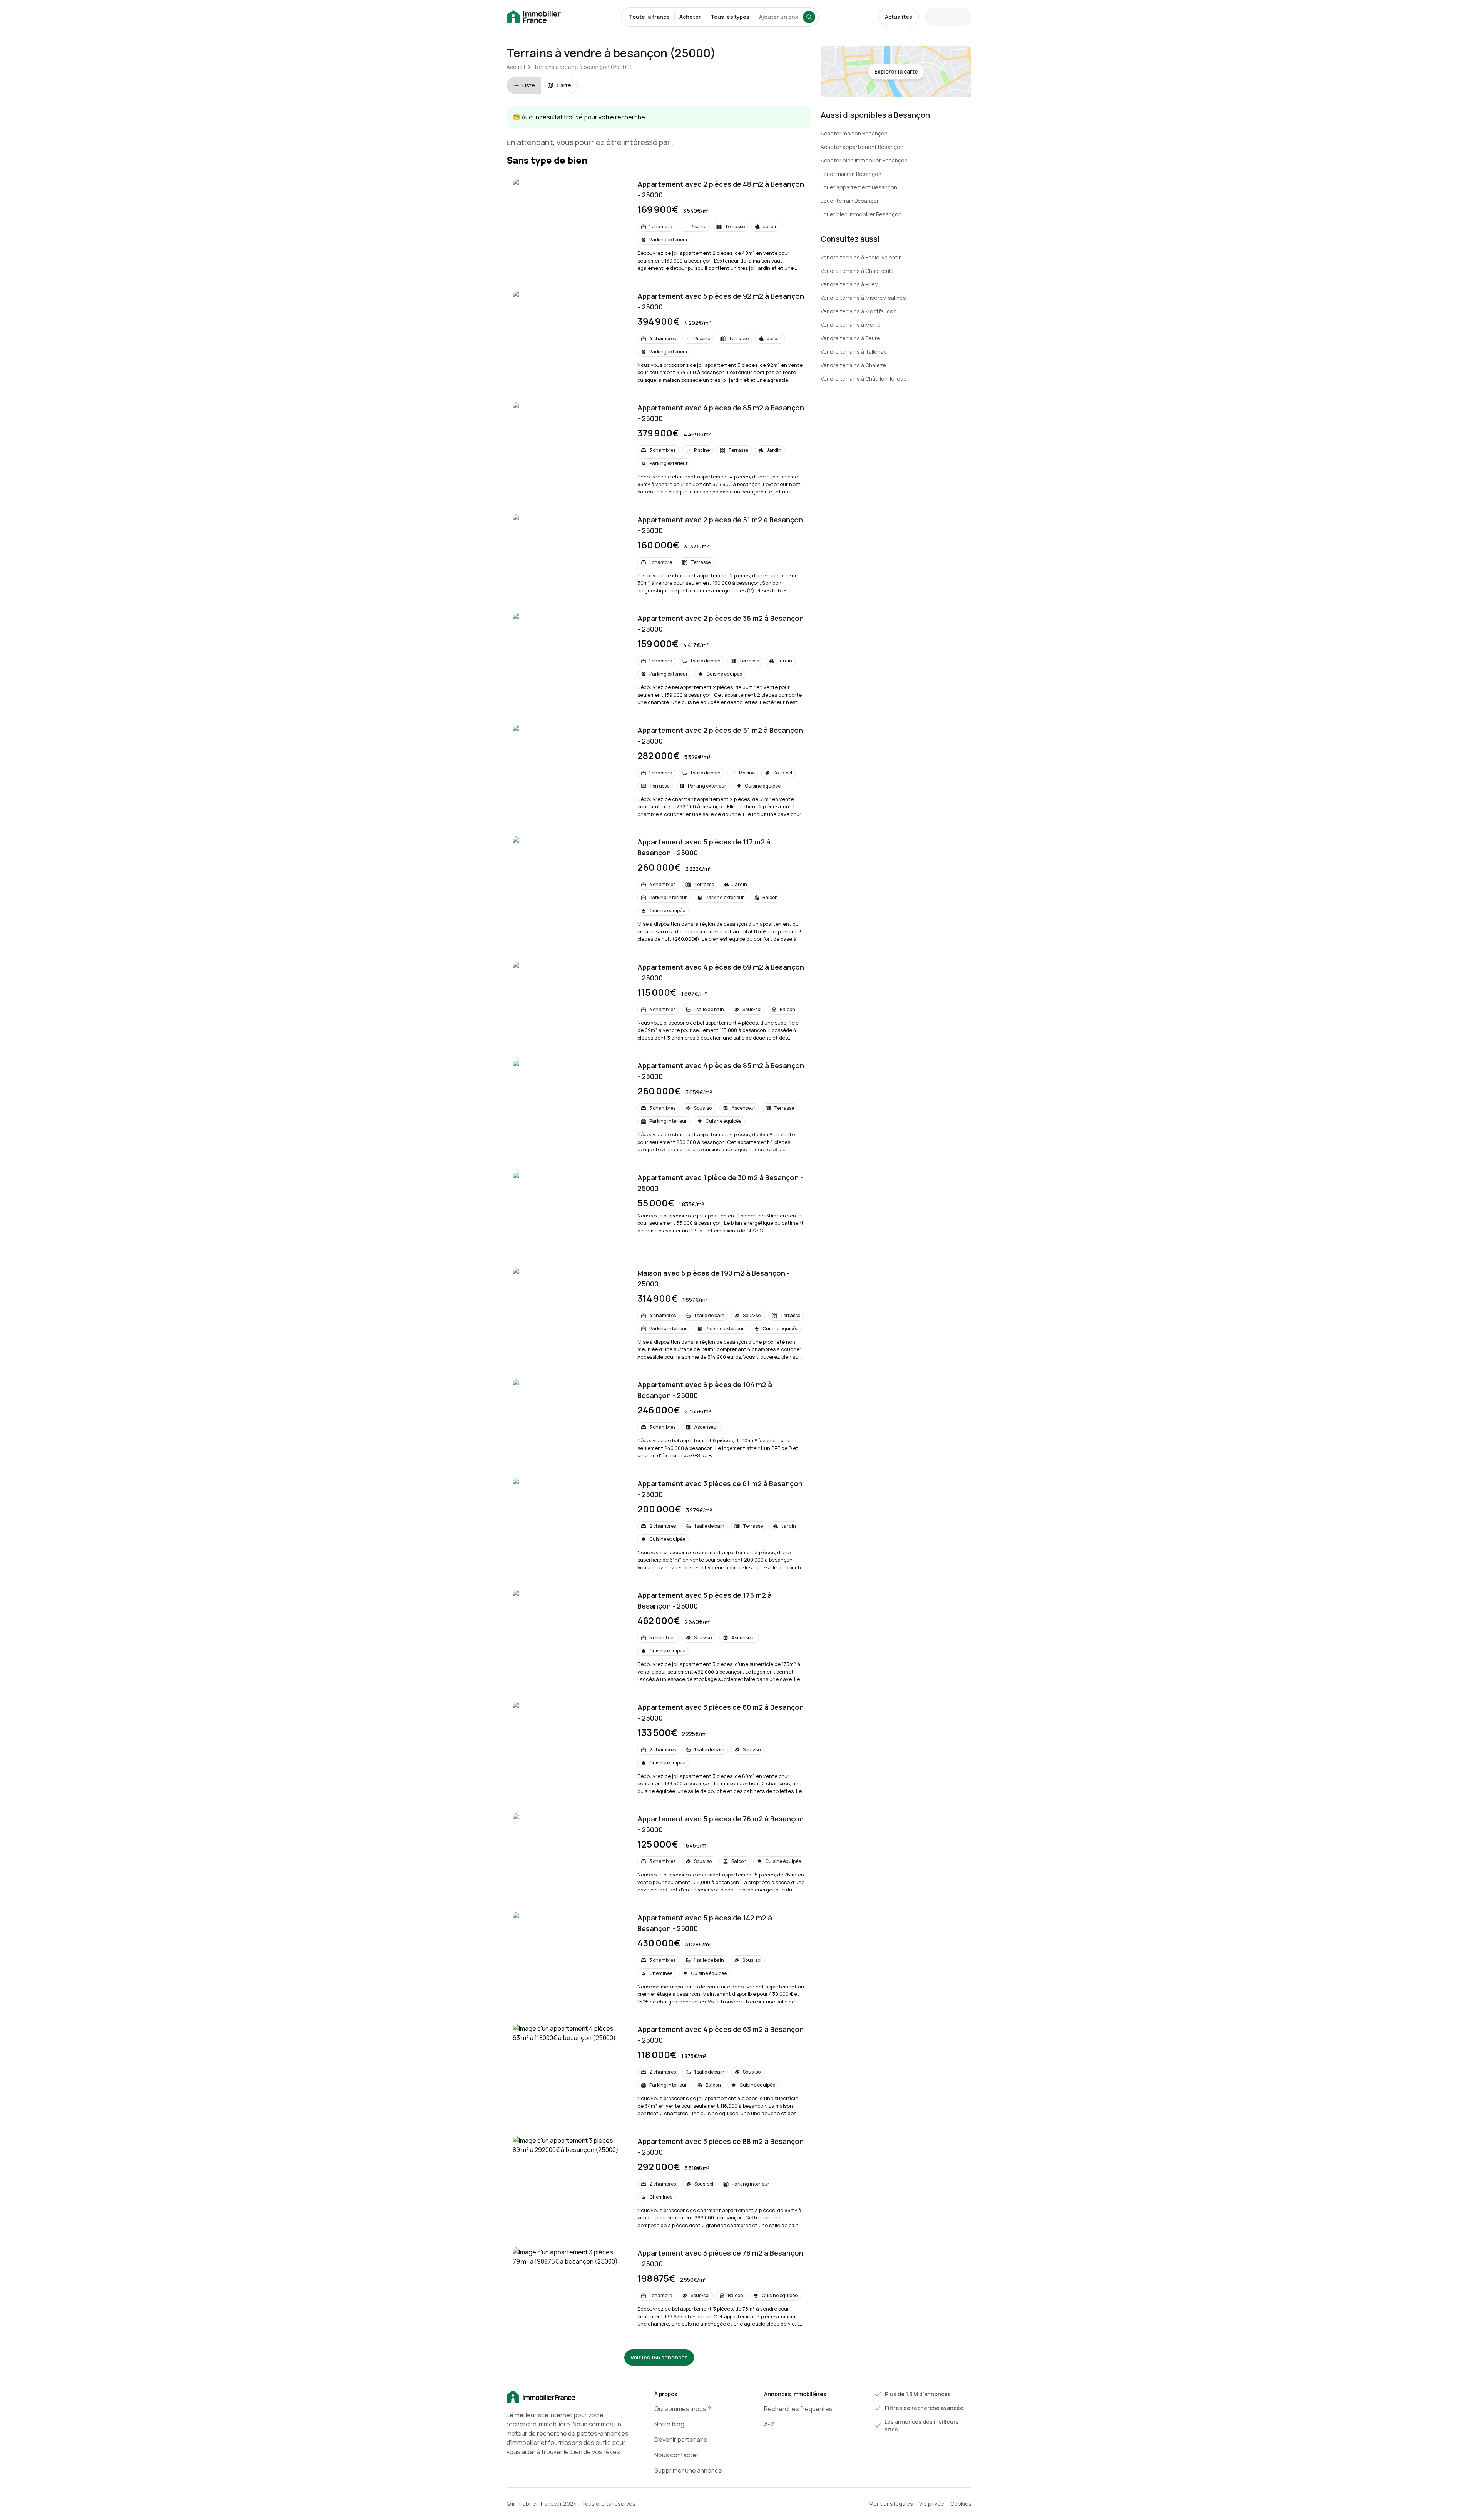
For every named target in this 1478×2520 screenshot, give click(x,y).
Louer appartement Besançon (859, 187)
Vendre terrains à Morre (851, 325)
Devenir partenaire (681, 2440)
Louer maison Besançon (851, 174)
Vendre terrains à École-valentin (861, 257)
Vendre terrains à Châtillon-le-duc (864, 379)
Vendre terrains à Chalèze (853, 365)
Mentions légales (891, 2504)
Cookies (961, 2504)
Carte (564, 85)
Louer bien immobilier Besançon (861, 214)
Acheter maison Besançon (854, 133)
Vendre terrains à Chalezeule (857, 271)
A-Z (769, 2424)
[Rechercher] (809, 17)
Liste (529, 85)
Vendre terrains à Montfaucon (859, 311)
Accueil (516, 67)
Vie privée (932, 2504)
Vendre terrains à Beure (850, 338)
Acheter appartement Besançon (862, 147)
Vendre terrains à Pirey (849, 284)
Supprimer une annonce (688, 2470)
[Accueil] (568, 2397)
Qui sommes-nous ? (683, 2409)
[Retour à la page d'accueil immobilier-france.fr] (534, 17)
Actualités (899, 17)
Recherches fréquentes (798, 2409)
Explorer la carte (896, 71)
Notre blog (669, 2424)
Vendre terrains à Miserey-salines (863, 298)
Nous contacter (676, 2455)
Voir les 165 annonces (659, 2357)
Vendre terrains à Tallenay (854, 352)
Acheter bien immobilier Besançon (864, 160)
